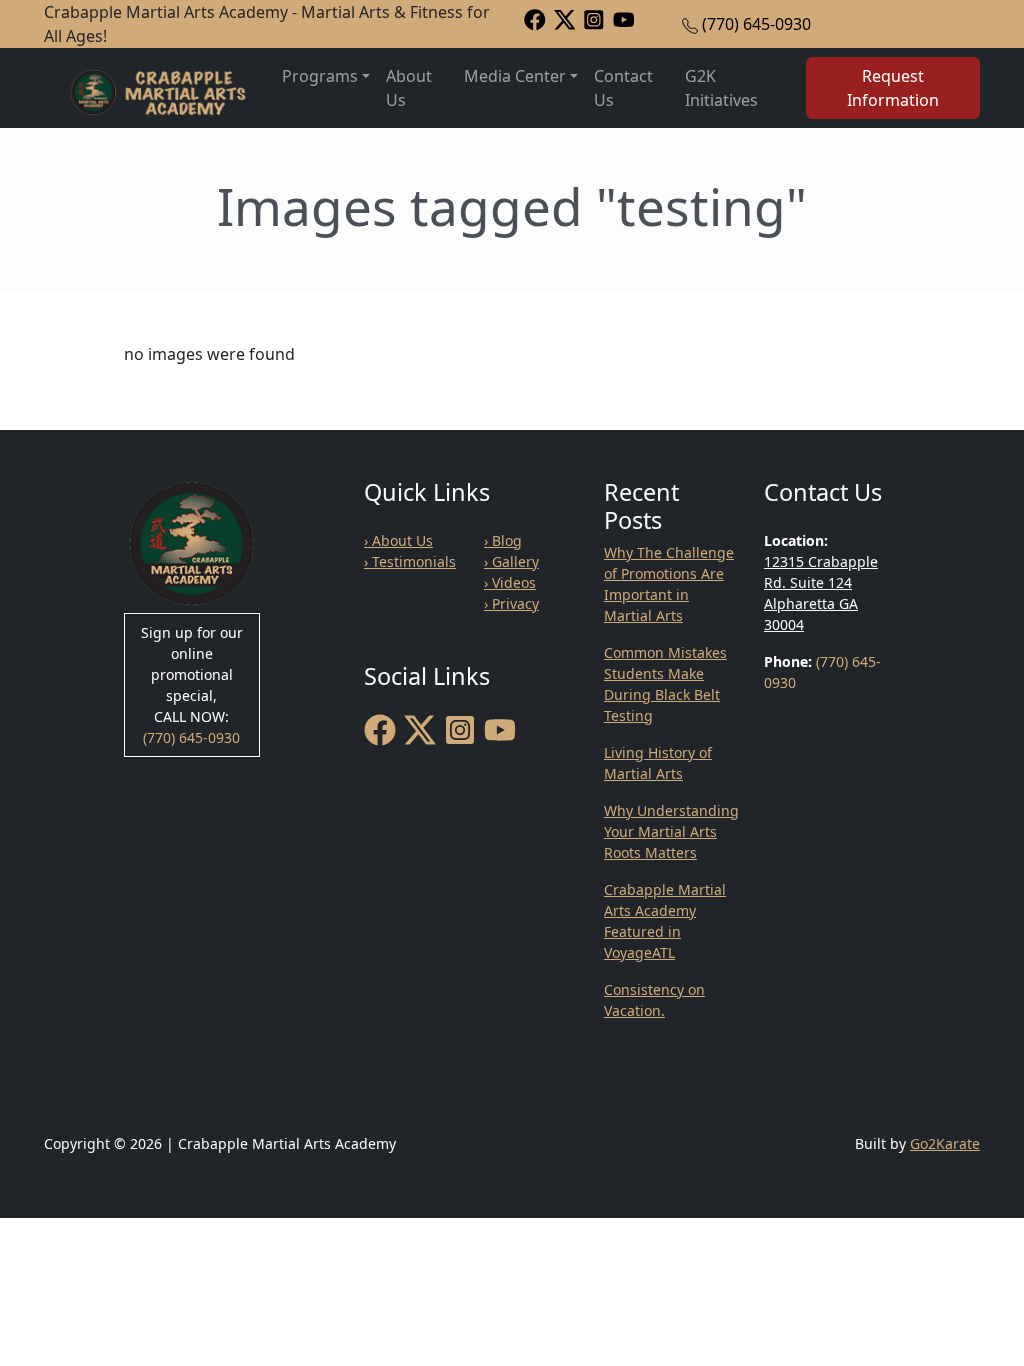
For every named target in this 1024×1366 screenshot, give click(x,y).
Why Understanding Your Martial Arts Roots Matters (671, 831)
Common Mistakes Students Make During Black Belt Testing (665, 684)
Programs (320, 76)
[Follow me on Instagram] (594, 18)
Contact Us (623, 88)
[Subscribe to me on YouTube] (624, 18)
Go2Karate (945, 1143)
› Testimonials (410, 561)
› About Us (398, 540)
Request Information (893, 88)
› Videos (510, 582)
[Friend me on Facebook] (535, 18)
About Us (409, 88)
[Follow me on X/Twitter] (565, 18)
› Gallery (511, 561)
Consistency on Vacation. (654, 1000)
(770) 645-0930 (756, 24)
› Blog (503, 540)
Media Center (515, 76)
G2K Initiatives (721, 88)
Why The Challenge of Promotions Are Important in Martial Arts (669, 584)
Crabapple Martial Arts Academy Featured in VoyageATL (665, 921)
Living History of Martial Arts (658, 763)
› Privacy (511, 603)
